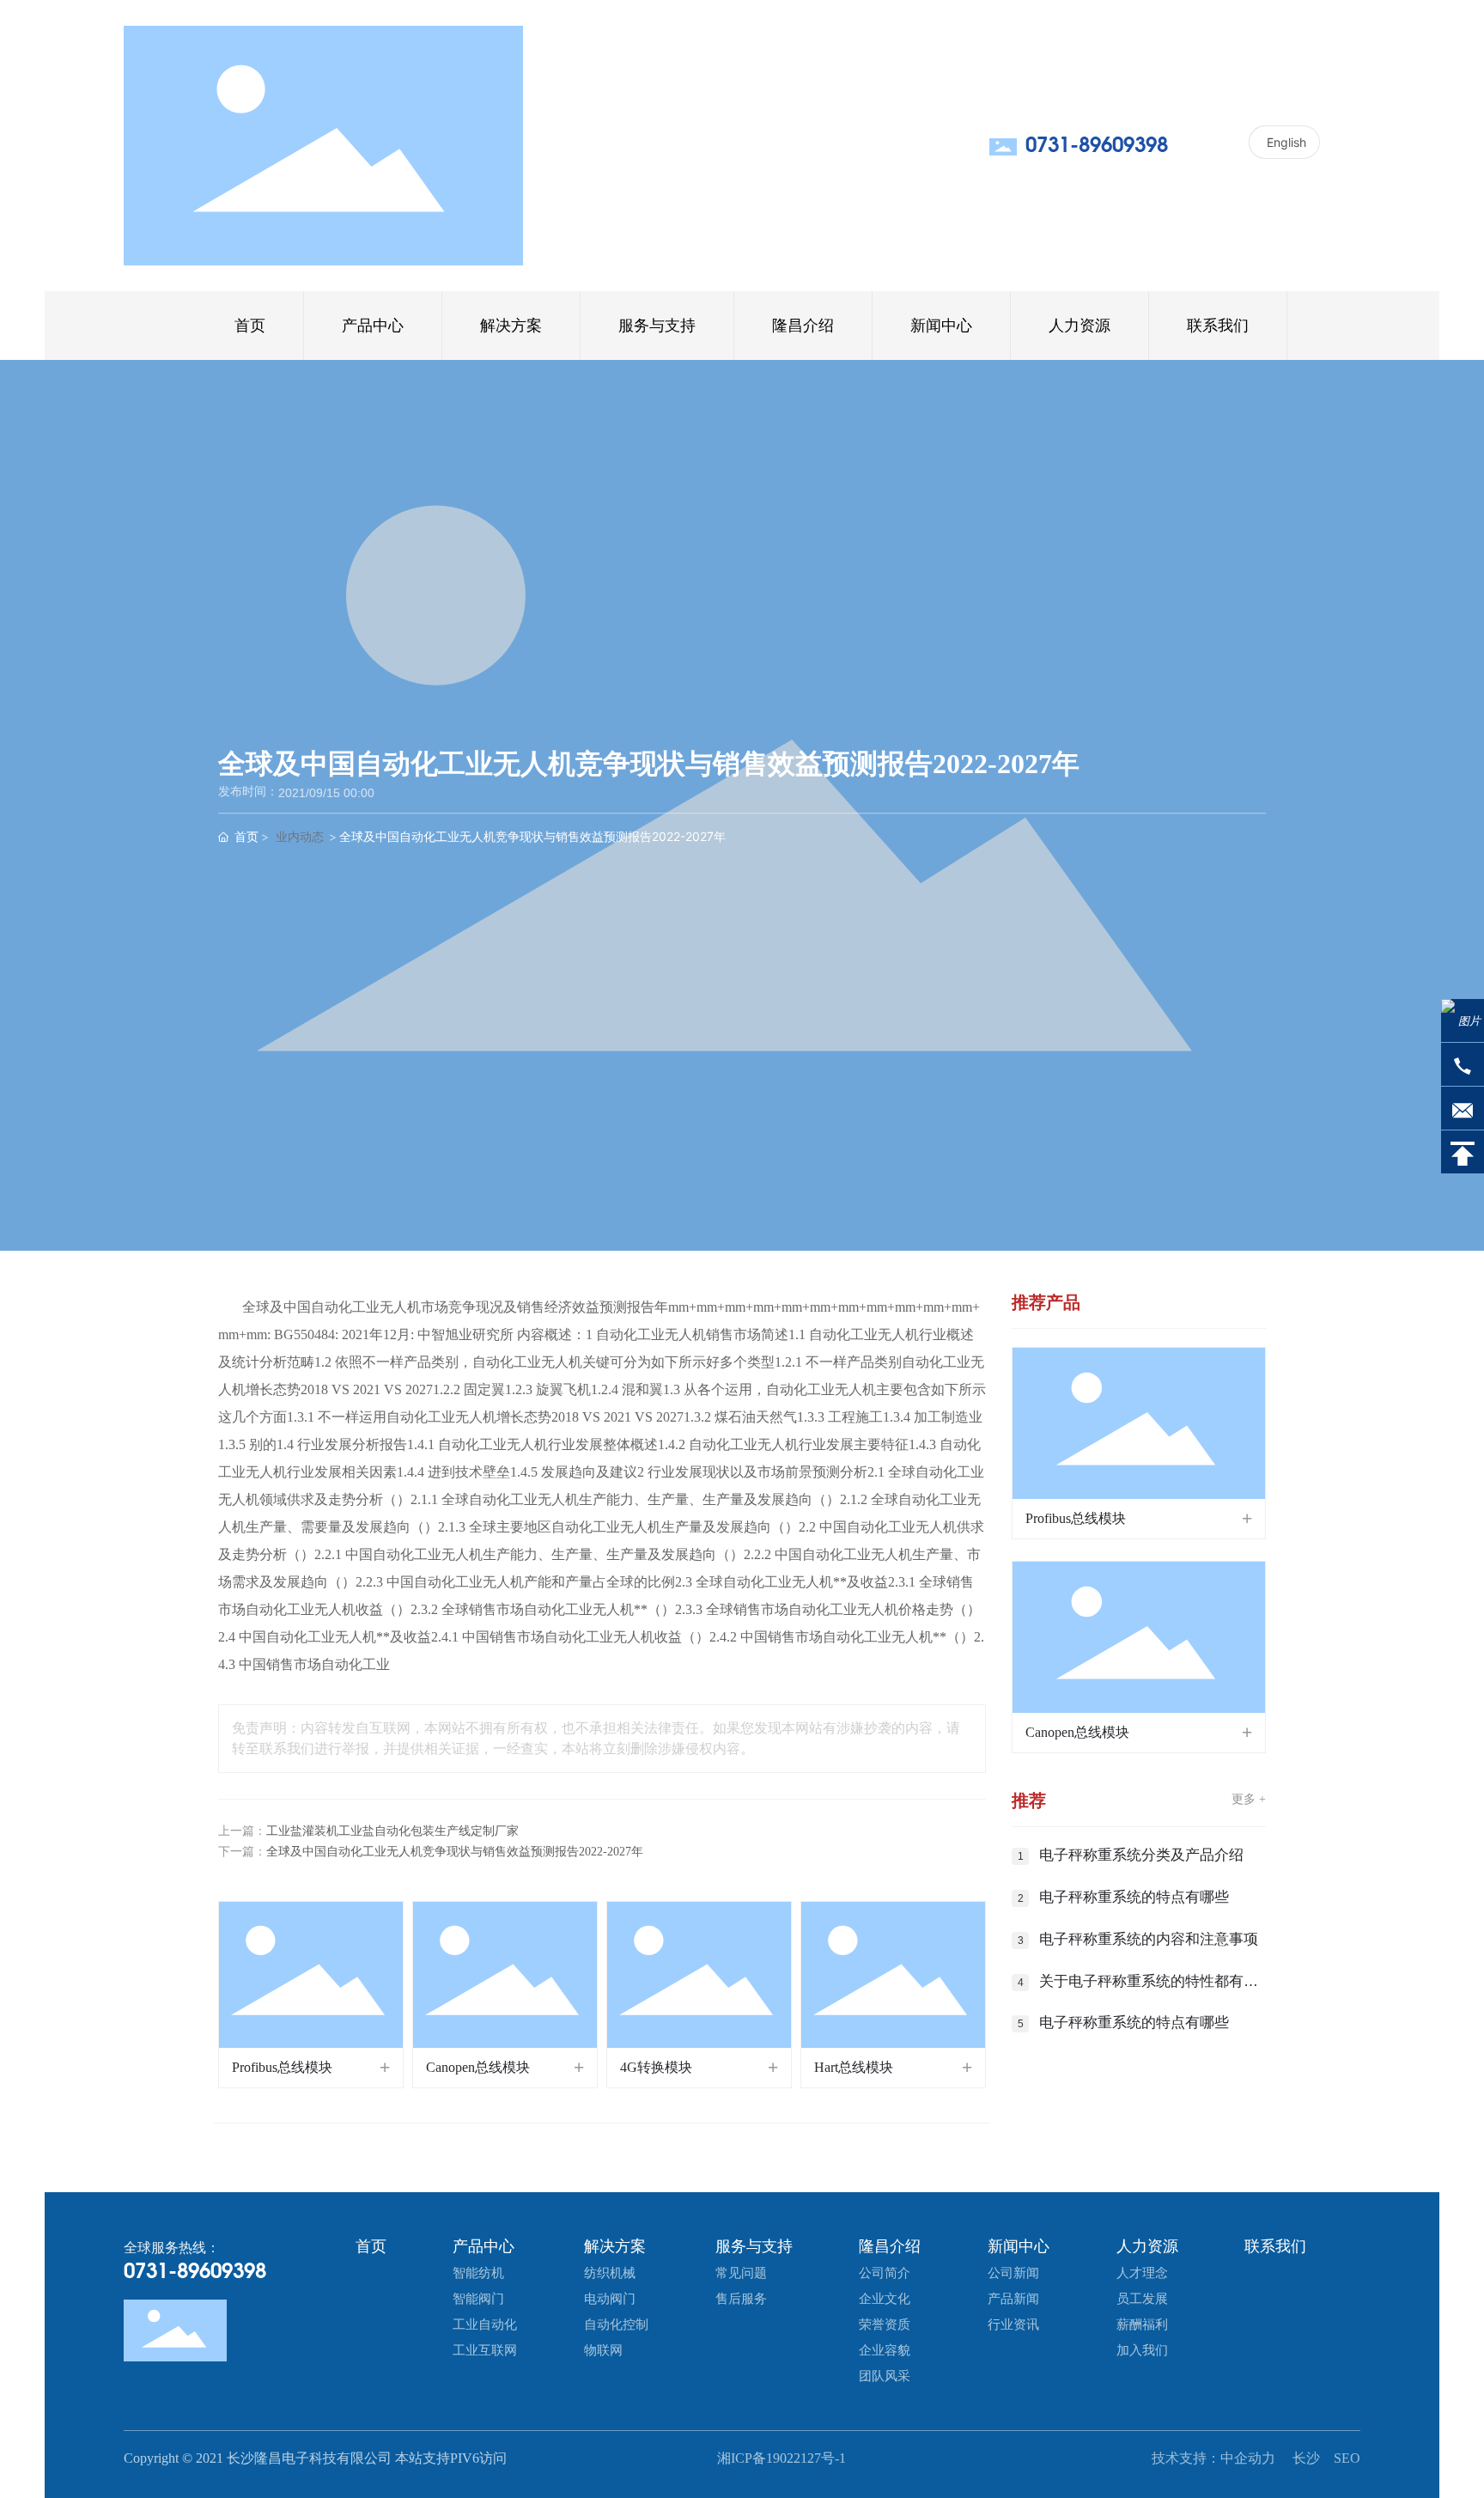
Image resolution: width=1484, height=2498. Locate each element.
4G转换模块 (656, 2067)
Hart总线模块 (854, 2067)
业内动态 (300, 837)
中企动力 (1250, 2458)
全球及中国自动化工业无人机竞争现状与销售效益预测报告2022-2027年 (455, 1852)
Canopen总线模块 (478, 2067)
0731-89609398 (1097, 146)
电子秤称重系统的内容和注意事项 (1149, 1939)
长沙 (1306, 2458)
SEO (1347, 2458)
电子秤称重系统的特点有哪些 (1134, 1897)
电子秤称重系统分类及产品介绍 (1141, 1855)
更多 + (1249, 1799)
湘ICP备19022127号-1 (782, 2458)
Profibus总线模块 (282, 2067)
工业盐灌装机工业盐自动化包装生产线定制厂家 (392, 1831)
